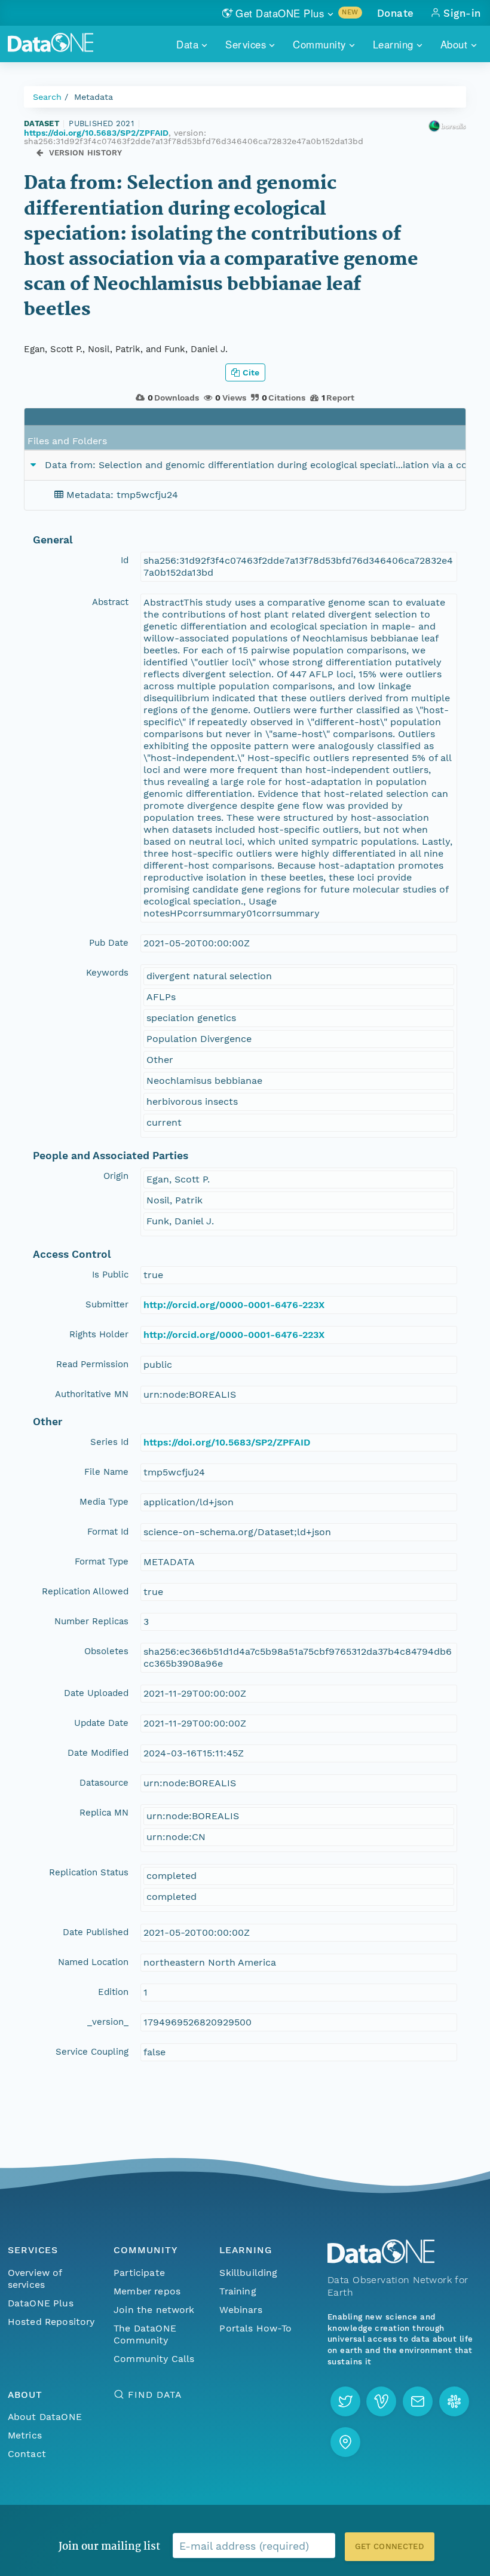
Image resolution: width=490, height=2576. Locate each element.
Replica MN (104, 1813)
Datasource (104, 1783)
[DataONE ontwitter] (345, 2401)
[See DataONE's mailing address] (345, 2442)
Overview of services (35, 2279)
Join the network (154, 2310)
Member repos (147, 2291)
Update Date (101, 1723)
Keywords (107, 973)
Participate (139, 2273)
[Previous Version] (40, 153)
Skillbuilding (248, 2273)
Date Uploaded (96, 1693)
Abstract (110, 602)
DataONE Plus (41, 2303)
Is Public (110, 1275)
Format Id (108, 1532)
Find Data (154, 2395)
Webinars (241, 2310)
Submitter (107, 1304)
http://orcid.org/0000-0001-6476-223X (234, 1305)
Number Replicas (91, 1621)
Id (125, 560)
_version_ (108, 2022)
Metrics (25, 2435)
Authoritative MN (92, 1394)
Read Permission (92, 1364)
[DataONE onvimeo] (381, 2401)
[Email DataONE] (418, 2401)
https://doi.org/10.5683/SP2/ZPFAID (96, 133)
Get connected (390, 2546)
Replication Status (89, 1872)
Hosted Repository (51, 2322)
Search (47, 97)
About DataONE (45, 2417)
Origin (116, 1176)
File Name (106, 1472)
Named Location (93, 1962)
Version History (86, 153)
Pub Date (109, 943)
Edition (113, 1992)
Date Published (96, 1932)
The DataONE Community (145, 2334)
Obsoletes (106, 1651)
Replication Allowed (85, 1591)
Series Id (109, 1442)
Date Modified (98, 1753)
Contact (27, 2454)
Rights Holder (99, 1334)
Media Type (104, 1502)
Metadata (94, 97)
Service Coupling (92, 2052)
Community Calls (154, 2359)
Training (238, 2291)
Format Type (102, 1562)
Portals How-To (255, 2328)
